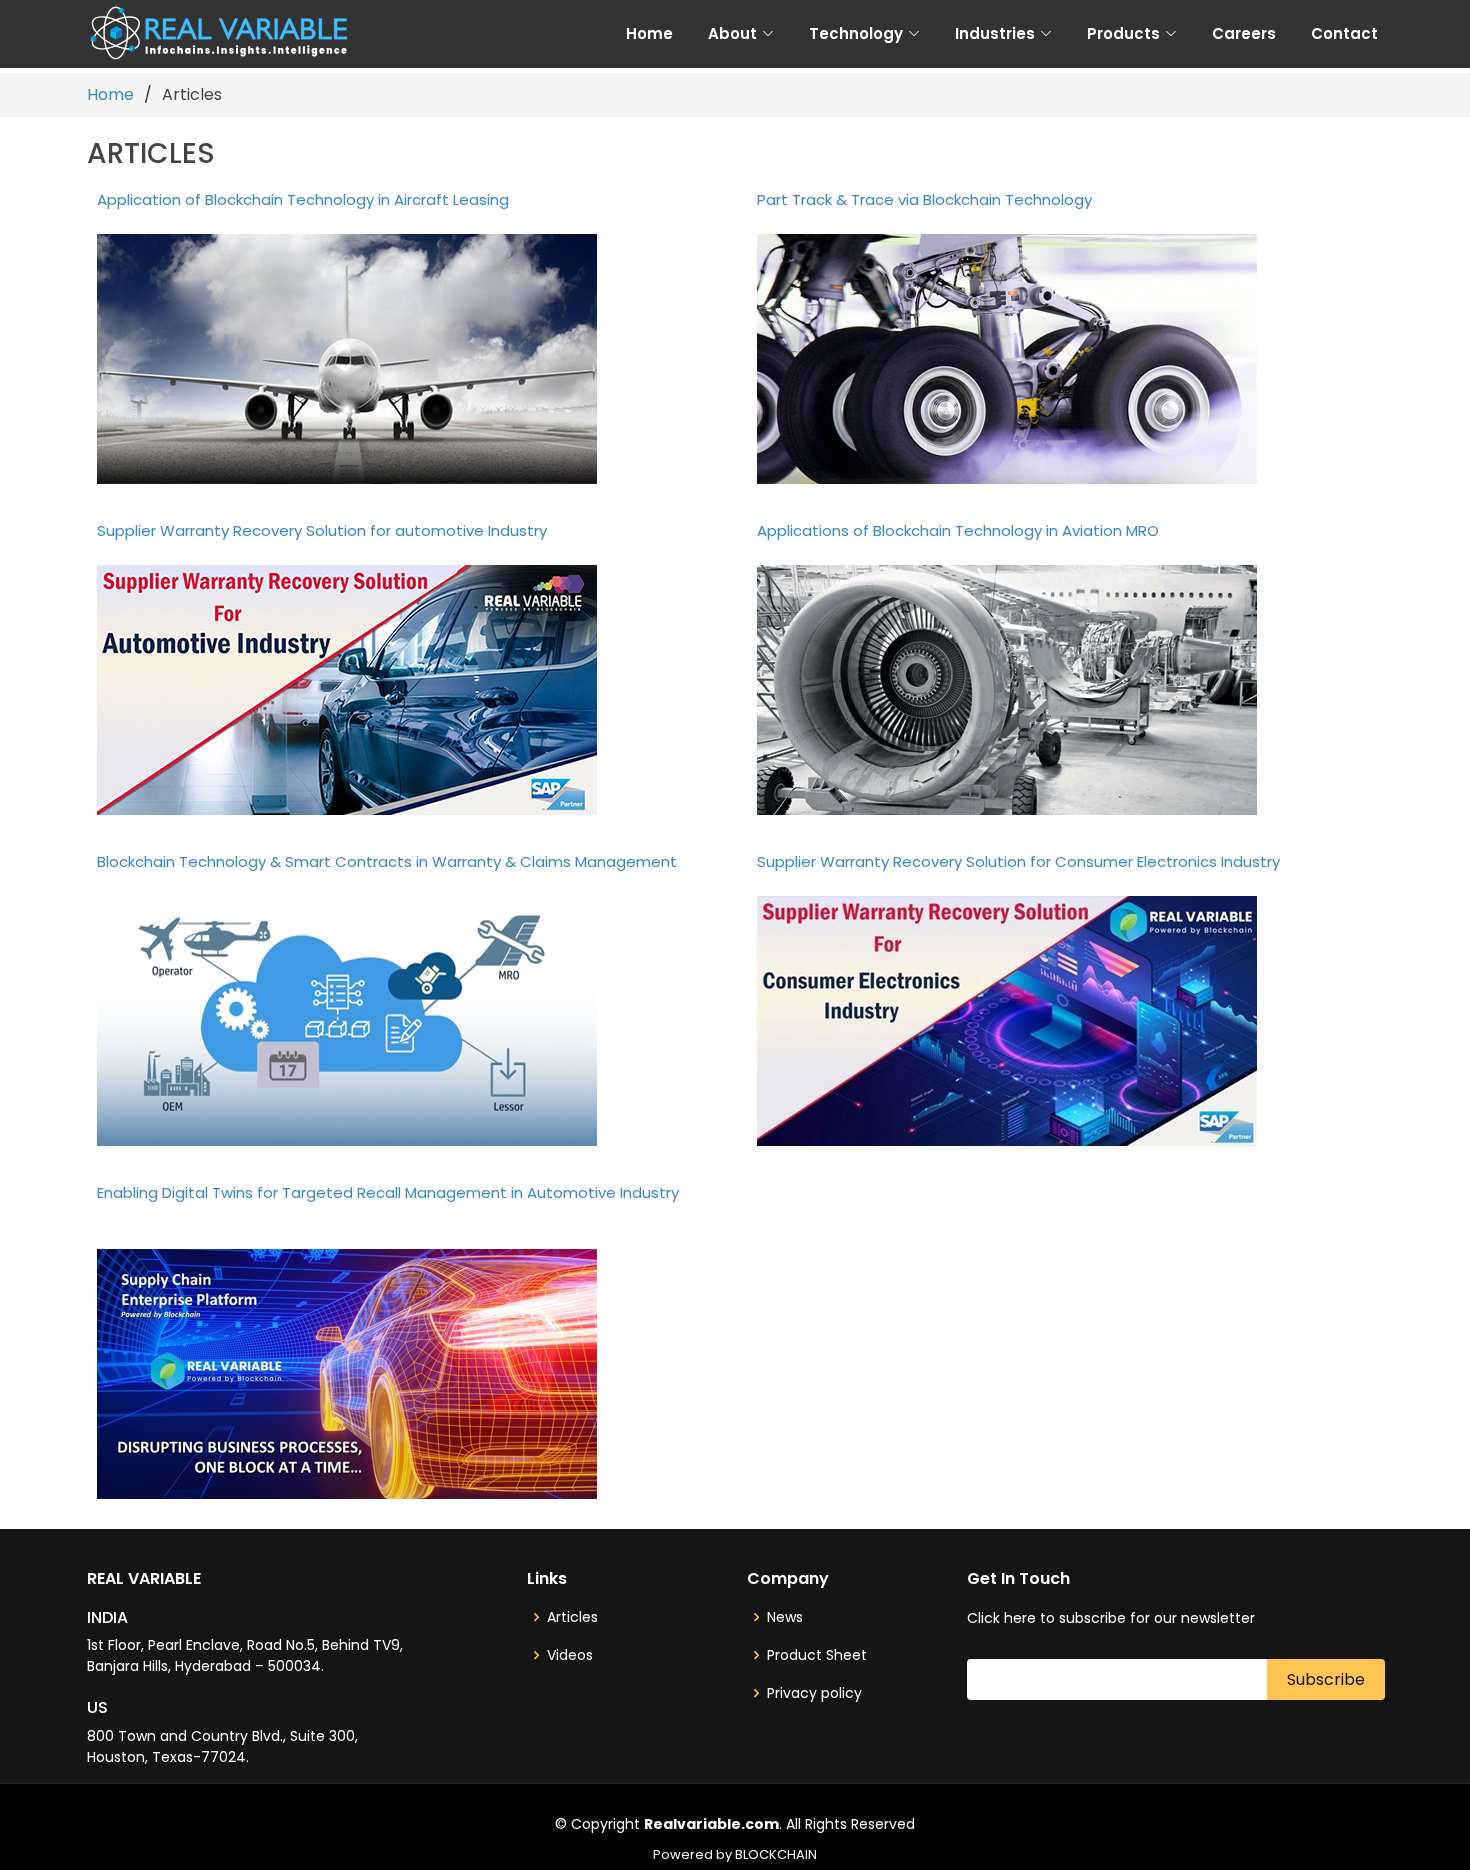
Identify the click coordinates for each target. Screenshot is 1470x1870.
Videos (570, 1655)
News (785, 1617)
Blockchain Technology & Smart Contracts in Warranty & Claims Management (387, 861)
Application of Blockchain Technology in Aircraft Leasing (303, 199)
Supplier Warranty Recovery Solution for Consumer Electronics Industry (1018, 861)
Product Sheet (817, 1655)
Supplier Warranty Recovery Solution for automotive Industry (322, 530)
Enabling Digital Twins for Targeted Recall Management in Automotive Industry (388, 1192)
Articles (572, 1617)
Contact (1344, 33)
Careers (1244, 33)
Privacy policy (814, 1693)
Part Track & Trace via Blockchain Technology (924, 199)
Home (649, 33)
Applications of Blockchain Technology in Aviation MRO (958, 530)
